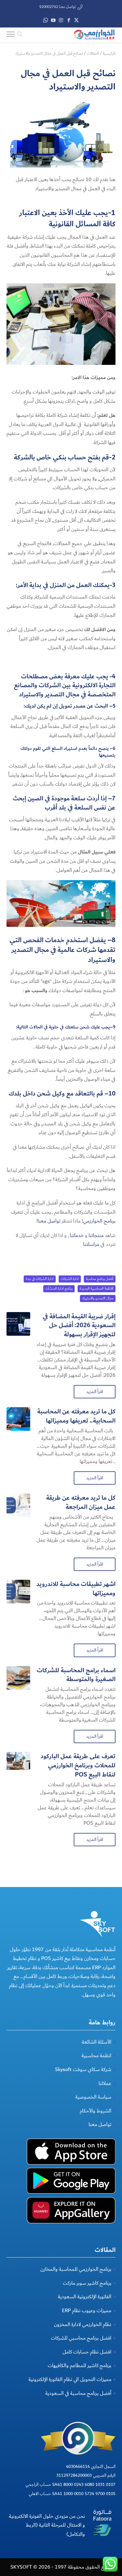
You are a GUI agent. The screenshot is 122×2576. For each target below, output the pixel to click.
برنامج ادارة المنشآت (59, 1289)
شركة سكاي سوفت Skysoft (83, 2069)
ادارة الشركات (70, 1279)
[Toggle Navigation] (11, 35)
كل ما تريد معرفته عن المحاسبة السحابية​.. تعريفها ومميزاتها (76, 1416)
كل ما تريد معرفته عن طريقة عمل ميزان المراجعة (81, 1502)
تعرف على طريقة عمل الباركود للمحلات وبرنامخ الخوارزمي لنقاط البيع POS (78, 1765)
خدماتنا (77, 1235)
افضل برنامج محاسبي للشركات (81, 2338)
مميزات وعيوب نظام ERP (87, 2311)
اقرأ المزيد (95, 1392)
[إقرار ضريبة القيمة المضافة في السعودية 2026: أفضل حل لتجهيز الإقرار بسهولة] (18, 1324)
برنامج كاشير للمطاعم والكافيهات (80, 2365)
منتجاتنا (96, 1235)
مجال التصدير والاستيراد (98, 1298)
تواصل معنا (49, 1221)
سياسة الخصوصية (93, 2097)
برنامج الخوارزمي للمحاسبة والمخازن (76, 2269)
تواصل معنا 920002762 (58, 7)
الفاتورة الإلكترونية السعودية (85, 2297)
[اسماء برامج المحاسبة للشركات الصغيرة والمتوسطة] (18, 1678)
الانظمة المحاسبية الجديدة (97, 1289)
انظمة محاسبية (96, 2056)
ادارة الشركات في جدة (40, 1279)
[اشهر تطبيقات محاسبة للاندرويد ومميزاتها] (18, 1592)
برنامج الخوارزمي (99, 1221)
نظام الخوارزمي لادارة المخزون (83, 2324)
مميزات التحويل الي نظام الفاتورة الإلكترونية (70, 2379)
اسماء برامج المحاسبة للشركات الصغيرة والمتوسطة (76, 1675)
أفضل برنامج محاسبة (100, 1279)
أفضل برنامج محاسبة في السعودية (78, 2393)
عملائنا (105, 2083)
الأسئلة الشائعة (97, 2042)
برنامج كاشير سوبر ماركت (87, 2283)
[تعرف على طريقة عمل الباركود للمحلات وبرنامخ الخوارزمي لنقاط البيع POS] (18, 1764)
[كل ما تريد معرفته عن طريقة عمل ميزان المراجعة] (18, 1505)
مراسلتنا (91, 1244)
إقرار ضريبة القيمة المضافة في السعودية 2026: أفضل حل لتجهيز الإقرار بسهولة (79, 1326)
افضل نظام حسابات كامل (87, 2352)
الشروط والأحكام (95, 2111)
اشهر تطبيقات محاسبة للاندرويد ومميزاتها (76, 1589)
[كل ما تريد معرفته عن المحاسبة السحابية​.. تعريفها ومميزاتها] (18, 1419)
